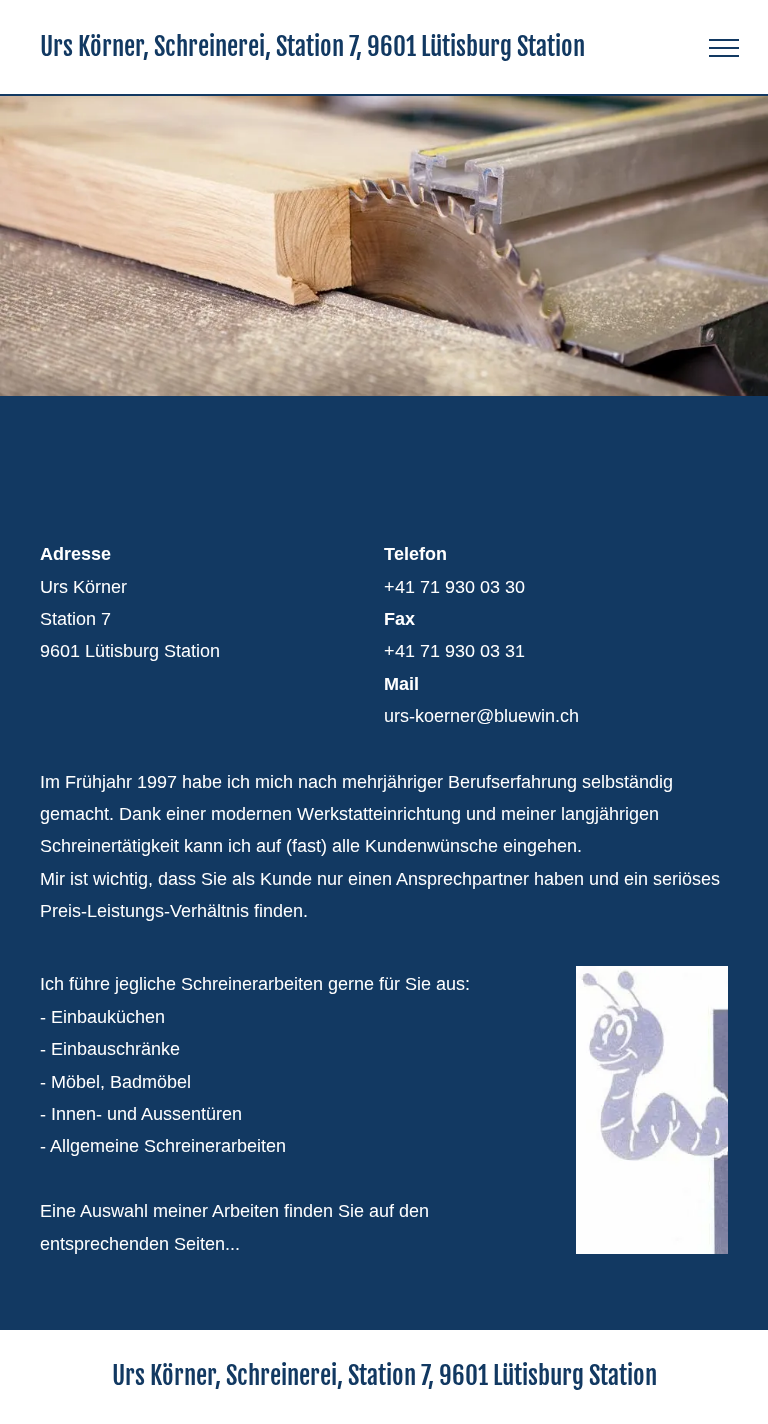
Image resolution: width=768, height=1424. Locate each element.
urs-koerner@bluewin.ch (481, 716)
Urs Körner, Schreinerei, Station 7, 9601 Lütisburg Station (312, 46)
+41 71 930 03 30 (454, 587)
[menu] (724, 48)
